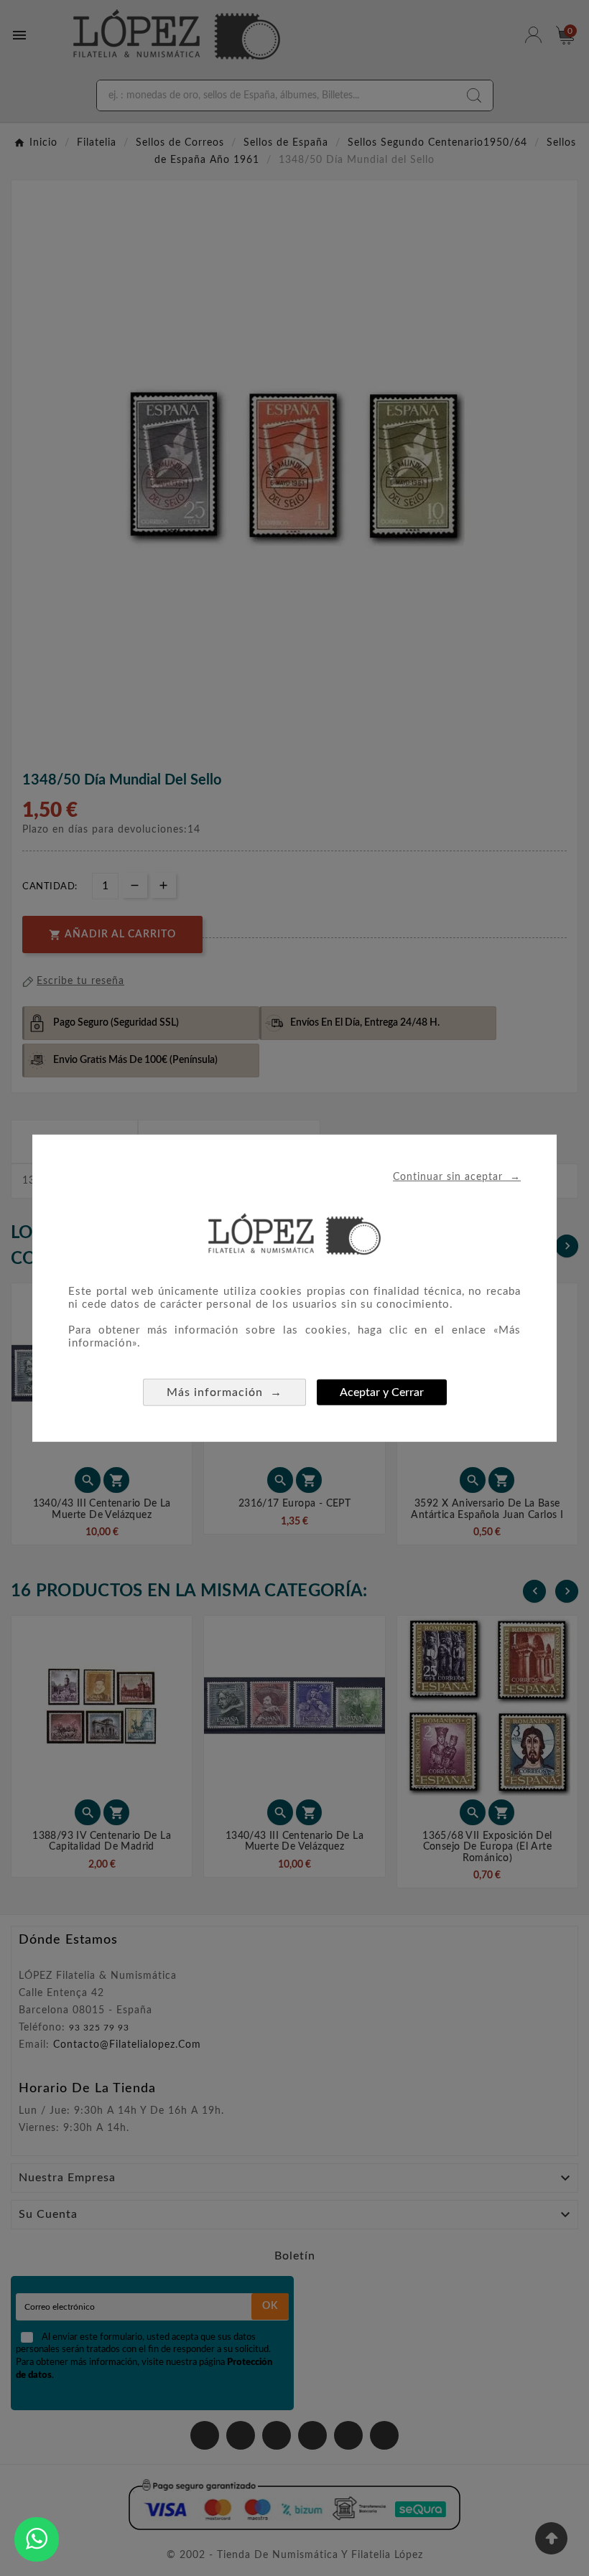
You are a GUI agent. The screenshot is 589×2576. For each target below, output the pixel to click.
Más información (224, 1392)
